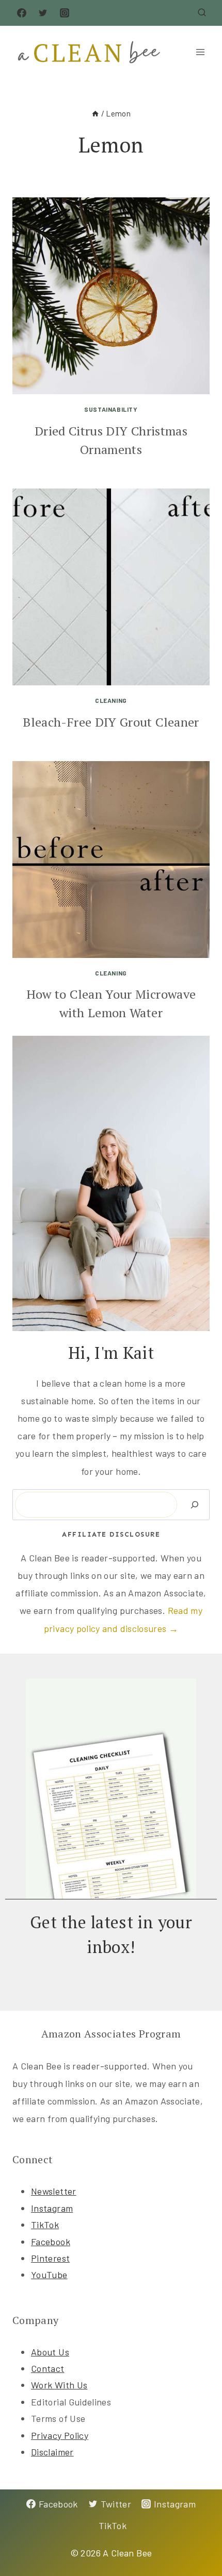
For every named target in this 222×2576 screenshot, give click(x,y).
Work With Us (59, 2385)
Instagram (52, 2208)
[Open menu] (200, 52)
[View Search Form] (202, 13)
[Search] (195, 1505)
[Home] (95, 113)
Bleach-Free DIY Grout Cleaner (111, 722)
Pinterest (50, 2258)
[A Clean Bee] (94, 52)
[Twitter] (43, 13)
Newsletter (54, 2191)
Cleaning (111, 700)
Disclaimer (52, 2452)
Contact (48, 2368)
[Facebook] (22, 13)
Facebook (51, 2242)
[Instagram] (65, 13)
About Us (50, 2352)
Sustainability (111, 409)
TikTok (45, 2225)
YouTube (49, 2275)
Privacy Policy (60, 2435)
